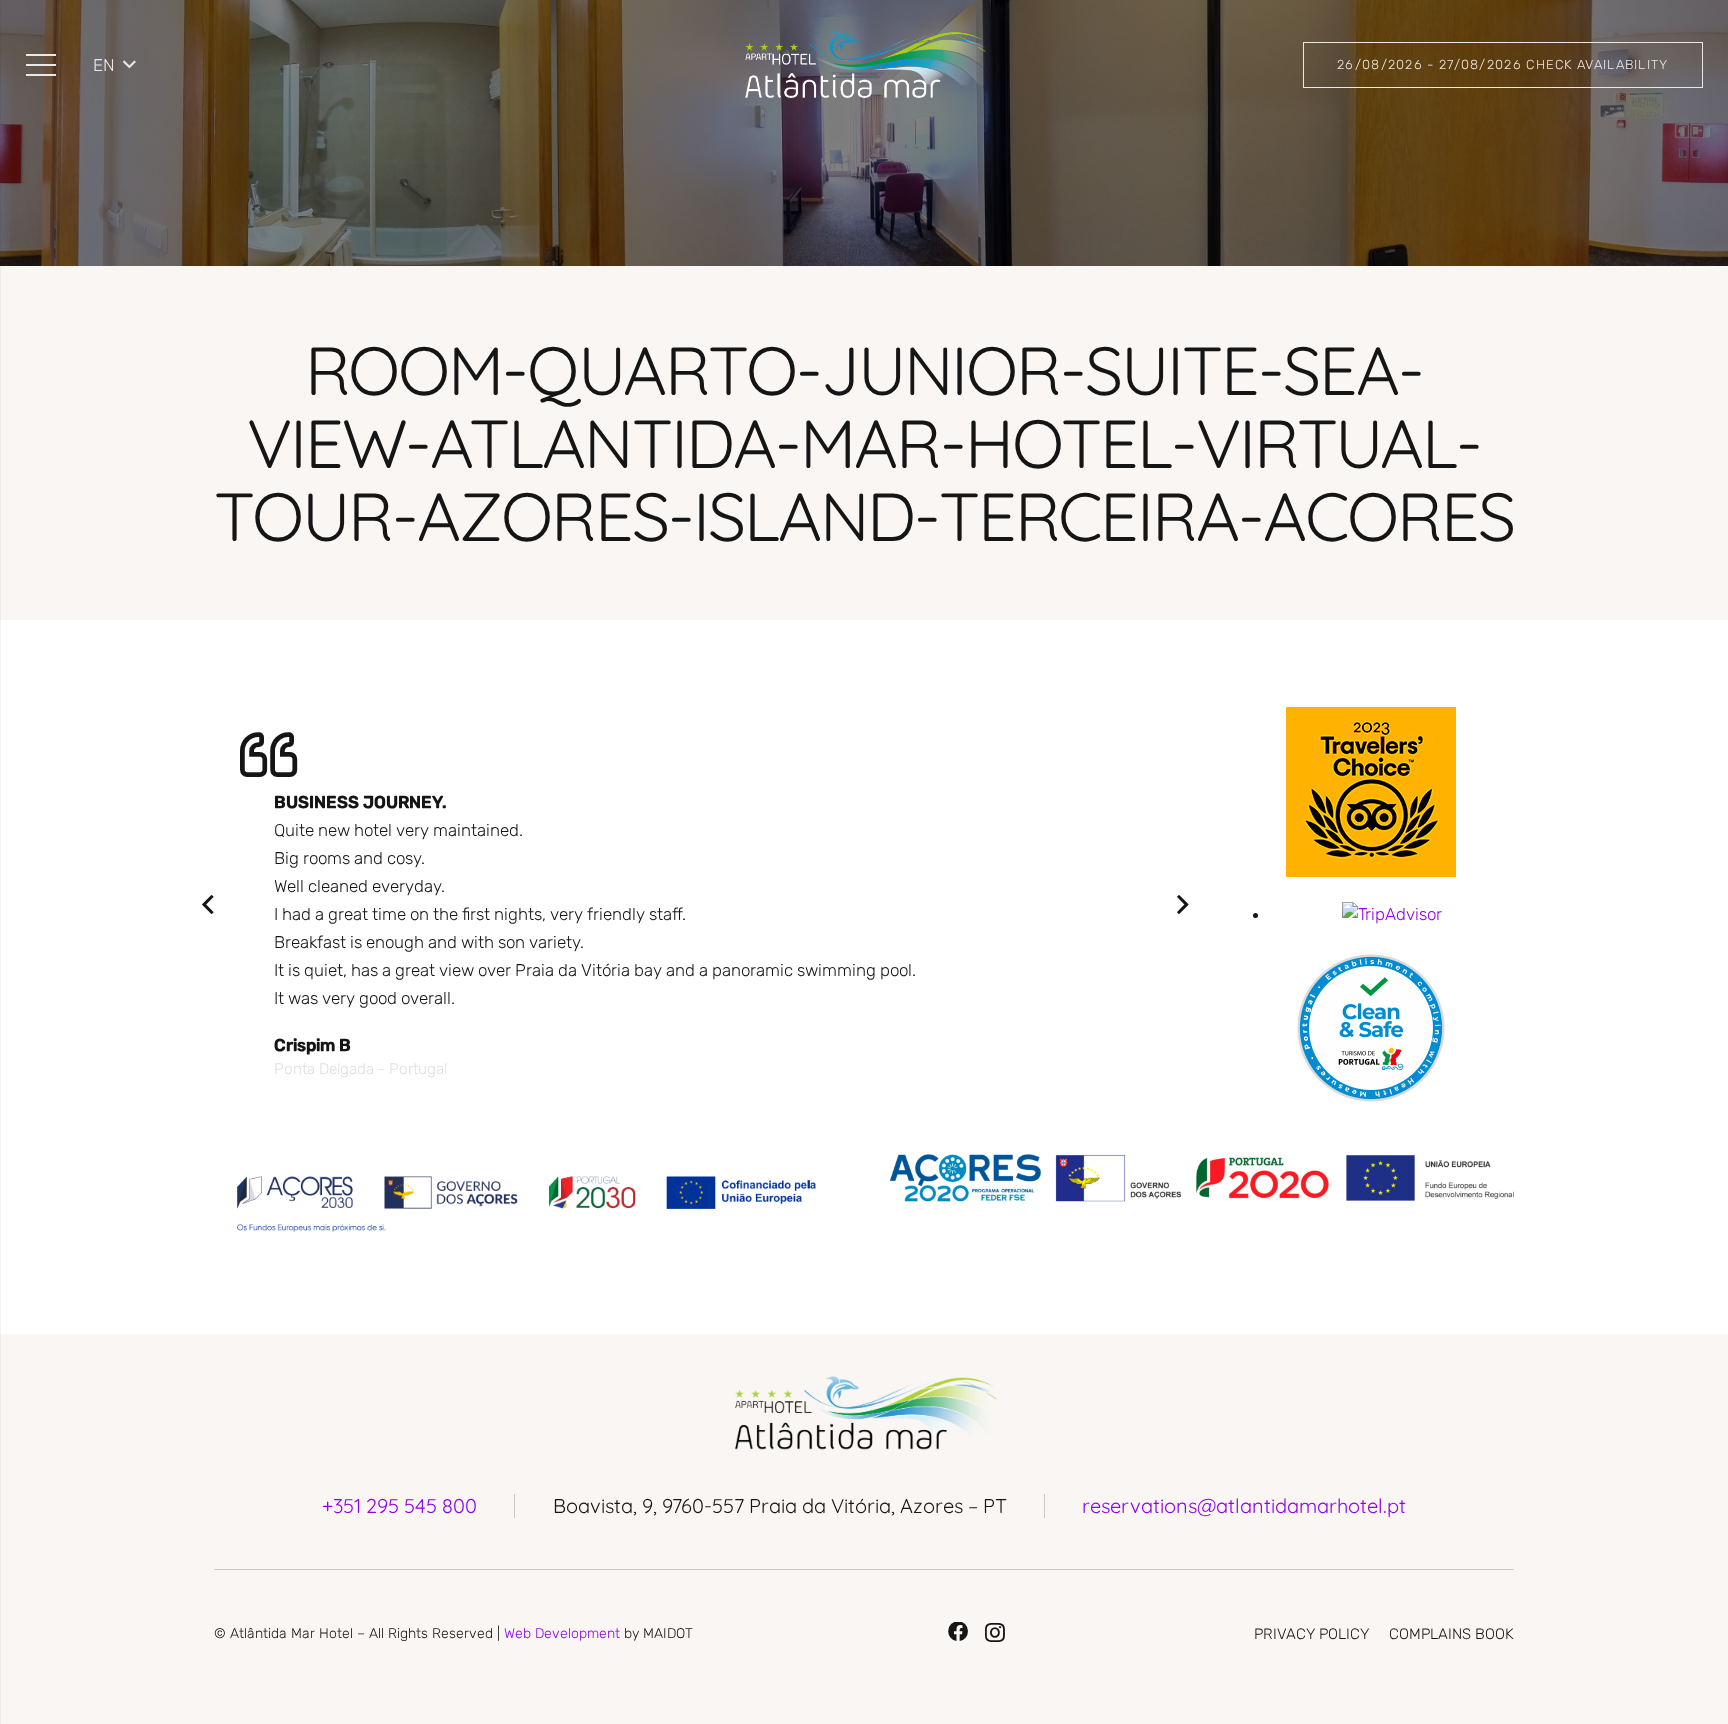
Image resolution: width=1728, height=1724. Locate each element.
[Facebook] (958, 1632)
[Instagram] (995, 1633)
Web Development (562, 1633)
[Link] (863, 65)
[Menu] (40, 65)
